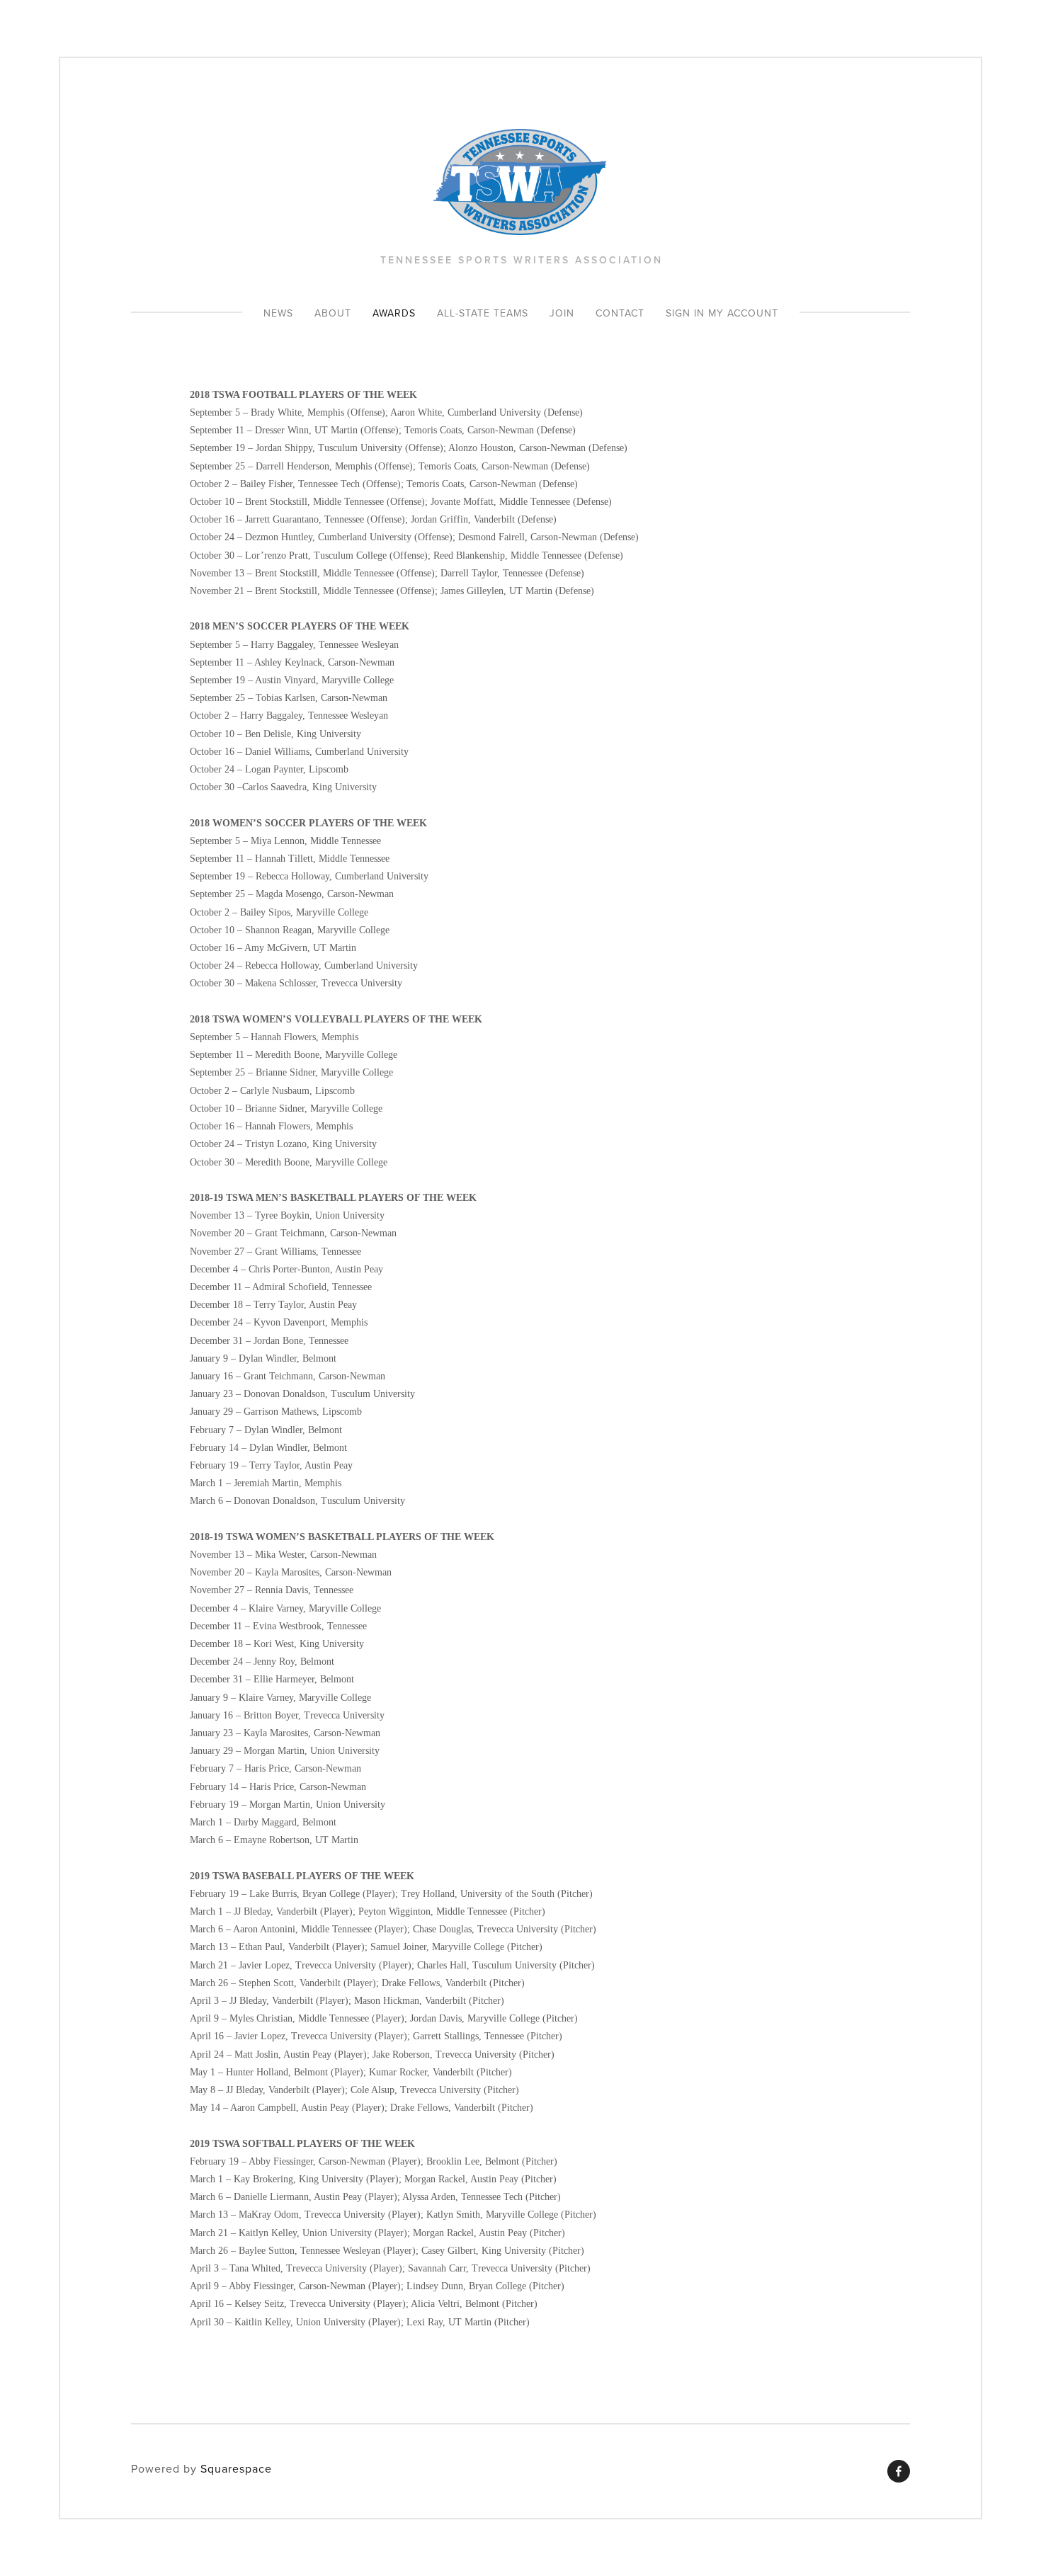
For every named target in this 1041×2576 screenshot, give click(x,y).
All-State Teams (483, 313)
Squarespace (236, 2468)
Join (562, 313)
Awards (394, 313)
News (278, 313)
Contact (620, 313)
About (333, 313)
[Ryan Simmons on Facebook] (899, 2471)
